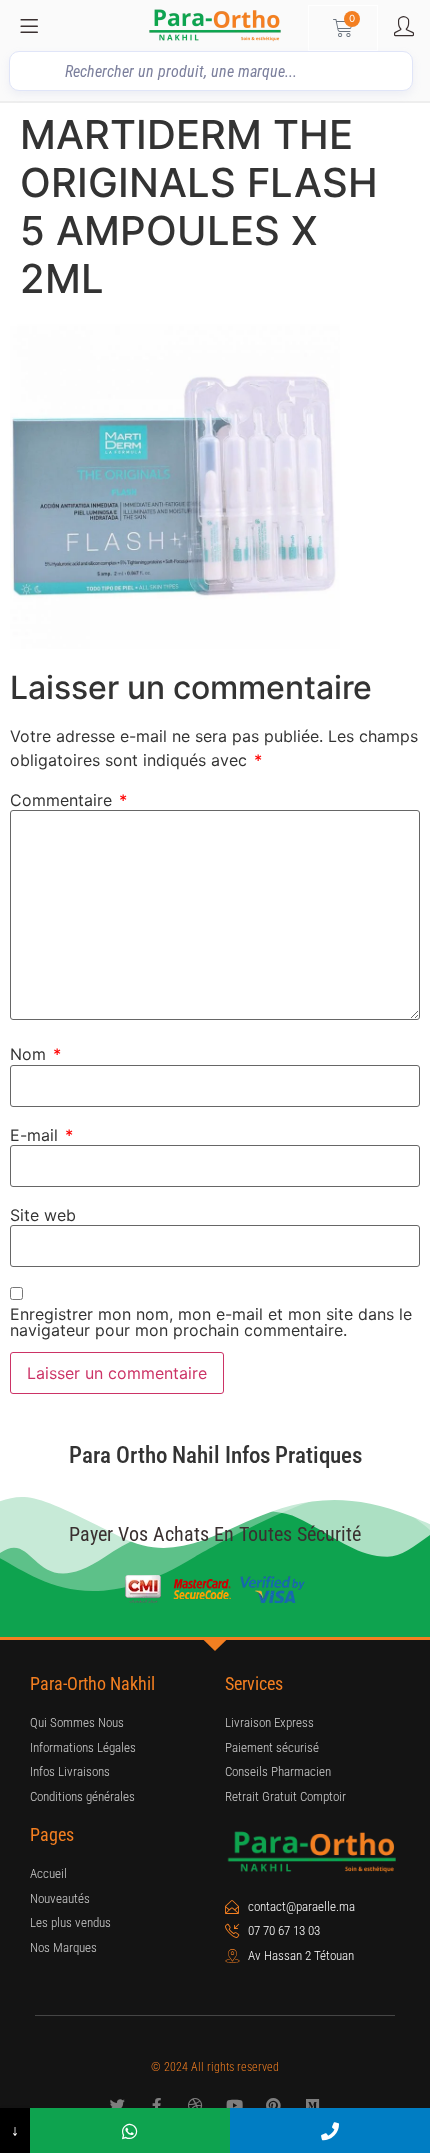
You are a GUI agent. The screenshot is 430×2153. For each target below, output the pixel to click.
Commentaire (68, 800)
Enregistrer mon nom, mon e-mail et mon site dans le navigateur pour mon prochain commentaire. (211, 1322)
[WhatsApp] (130, 2130)
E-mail (41, 1135)
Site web (43, 1215)
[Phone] (330, 2130)
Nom (35, 1054)
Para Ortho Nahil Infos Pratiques (215, 1455)
